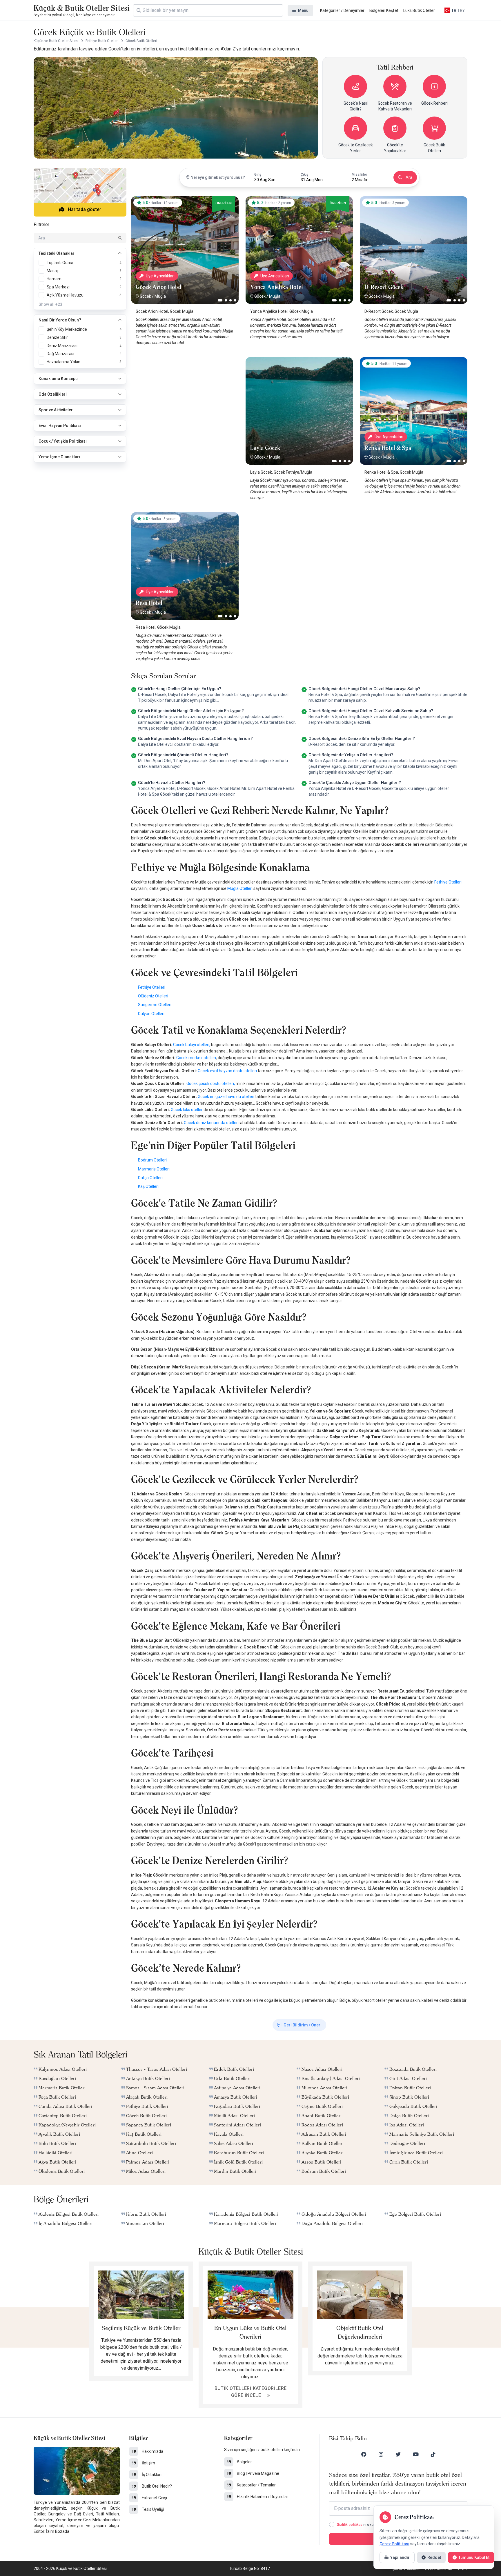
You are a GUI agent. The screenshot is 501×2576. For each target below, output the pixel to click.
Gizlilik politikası (350, 2525)
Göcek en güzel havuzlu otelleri (226, 1097)
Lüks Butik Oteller (419, 10)
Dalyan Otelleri (151, 1014)
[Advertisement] (185, 393)
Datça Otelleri (150, 1178)
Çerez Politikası (394, 2544)
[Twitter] (398, 2454)
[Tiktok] (433, 2454)
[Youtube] (416, 2454)
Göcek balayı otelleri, (192, 1045)
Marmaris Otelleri (154, 1169)
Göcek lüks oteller (187, 1110)
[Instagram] (381, 2454)
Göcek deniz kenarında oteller (211, 1123)
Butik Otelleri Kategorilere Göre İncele (251, 2392)
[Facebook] (364, 2454)
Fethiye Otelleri (448, 882)
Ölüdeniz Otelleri (153, 996)
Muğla (160, 296)
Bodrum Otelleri (152, 1160)
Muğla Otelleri (240, 888)
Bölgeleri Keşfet (384, 10)
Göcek (145, 296)
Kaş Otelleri (148, 1186)
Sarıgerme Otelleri (155, 1005)
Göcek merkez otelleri (196, 1058)
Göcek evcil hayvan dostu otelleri (227, 1071)
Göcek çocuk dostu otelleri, (211, 1084)
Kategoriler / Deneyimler (342, 10)
